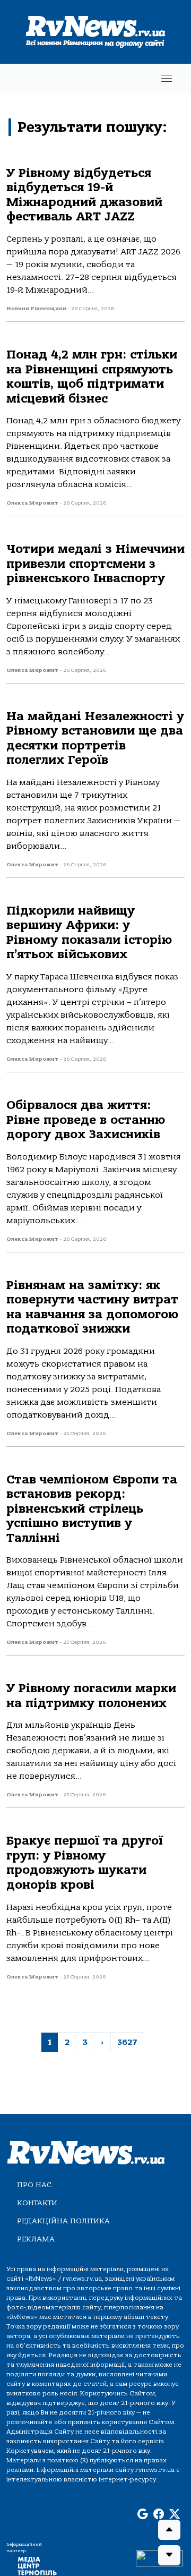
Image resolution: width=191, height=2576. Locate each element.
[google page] (143, 2515)
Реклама (36, 2239)
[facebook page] (159, 2515)
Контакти (37, 2203)
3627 (127, 2042)
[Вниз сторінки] (169, 2555)
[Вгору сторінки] (169, 2530)
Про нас (34, 2185)
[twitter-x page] (175, 2515)
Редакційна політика (63, 2221)
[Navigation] (167, 78)
